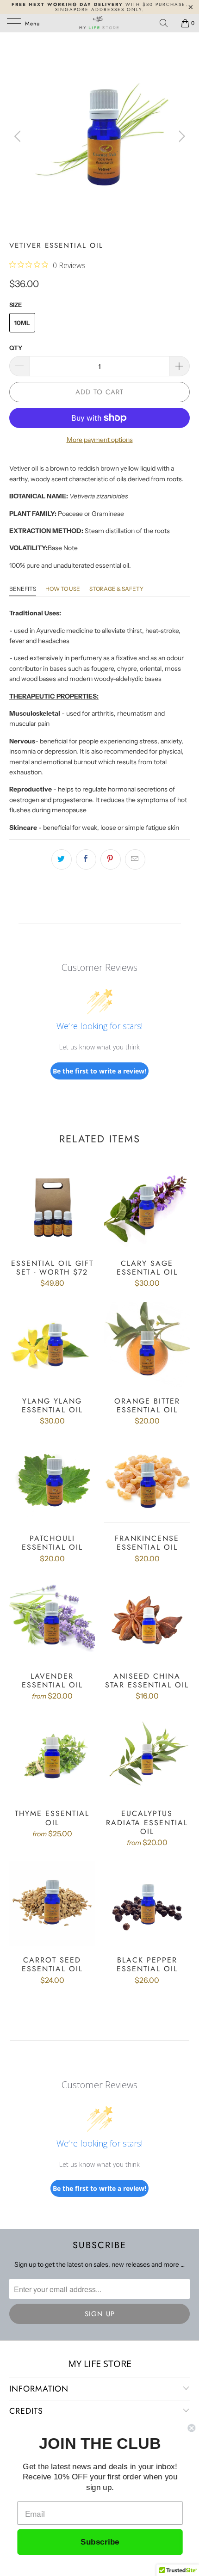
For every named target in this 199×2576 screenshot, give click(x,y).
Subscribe (99, 2542)
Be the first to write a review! (99, 1071)
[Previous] (19, 136)
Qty (16, 348)
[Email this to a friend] (135, 859)
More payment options (100, 440)
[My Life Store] (100, 23)
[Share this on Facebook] (86, 859)
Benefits (23, 589)
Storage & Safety (116, 589)
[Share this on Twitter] (62, 859)
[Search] (167, 23)
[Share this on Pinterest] (111, 859)
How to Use (63, 589)
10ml (22, 323)
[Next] (180, 136)
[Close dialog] (191, 2428)
